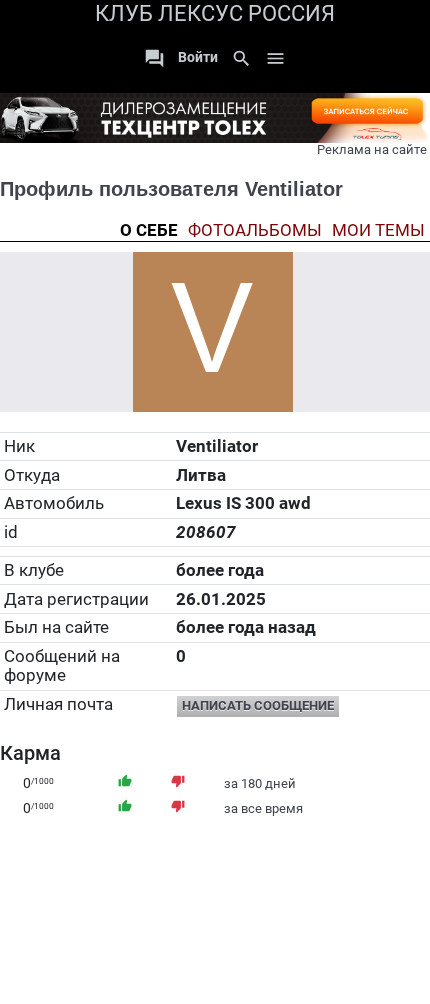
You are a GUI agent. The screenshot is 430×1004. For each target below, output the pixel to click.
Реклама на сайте (372, 149)
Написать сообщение (258, 705)
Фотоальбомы (255, 230)
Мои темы (378, 230)
